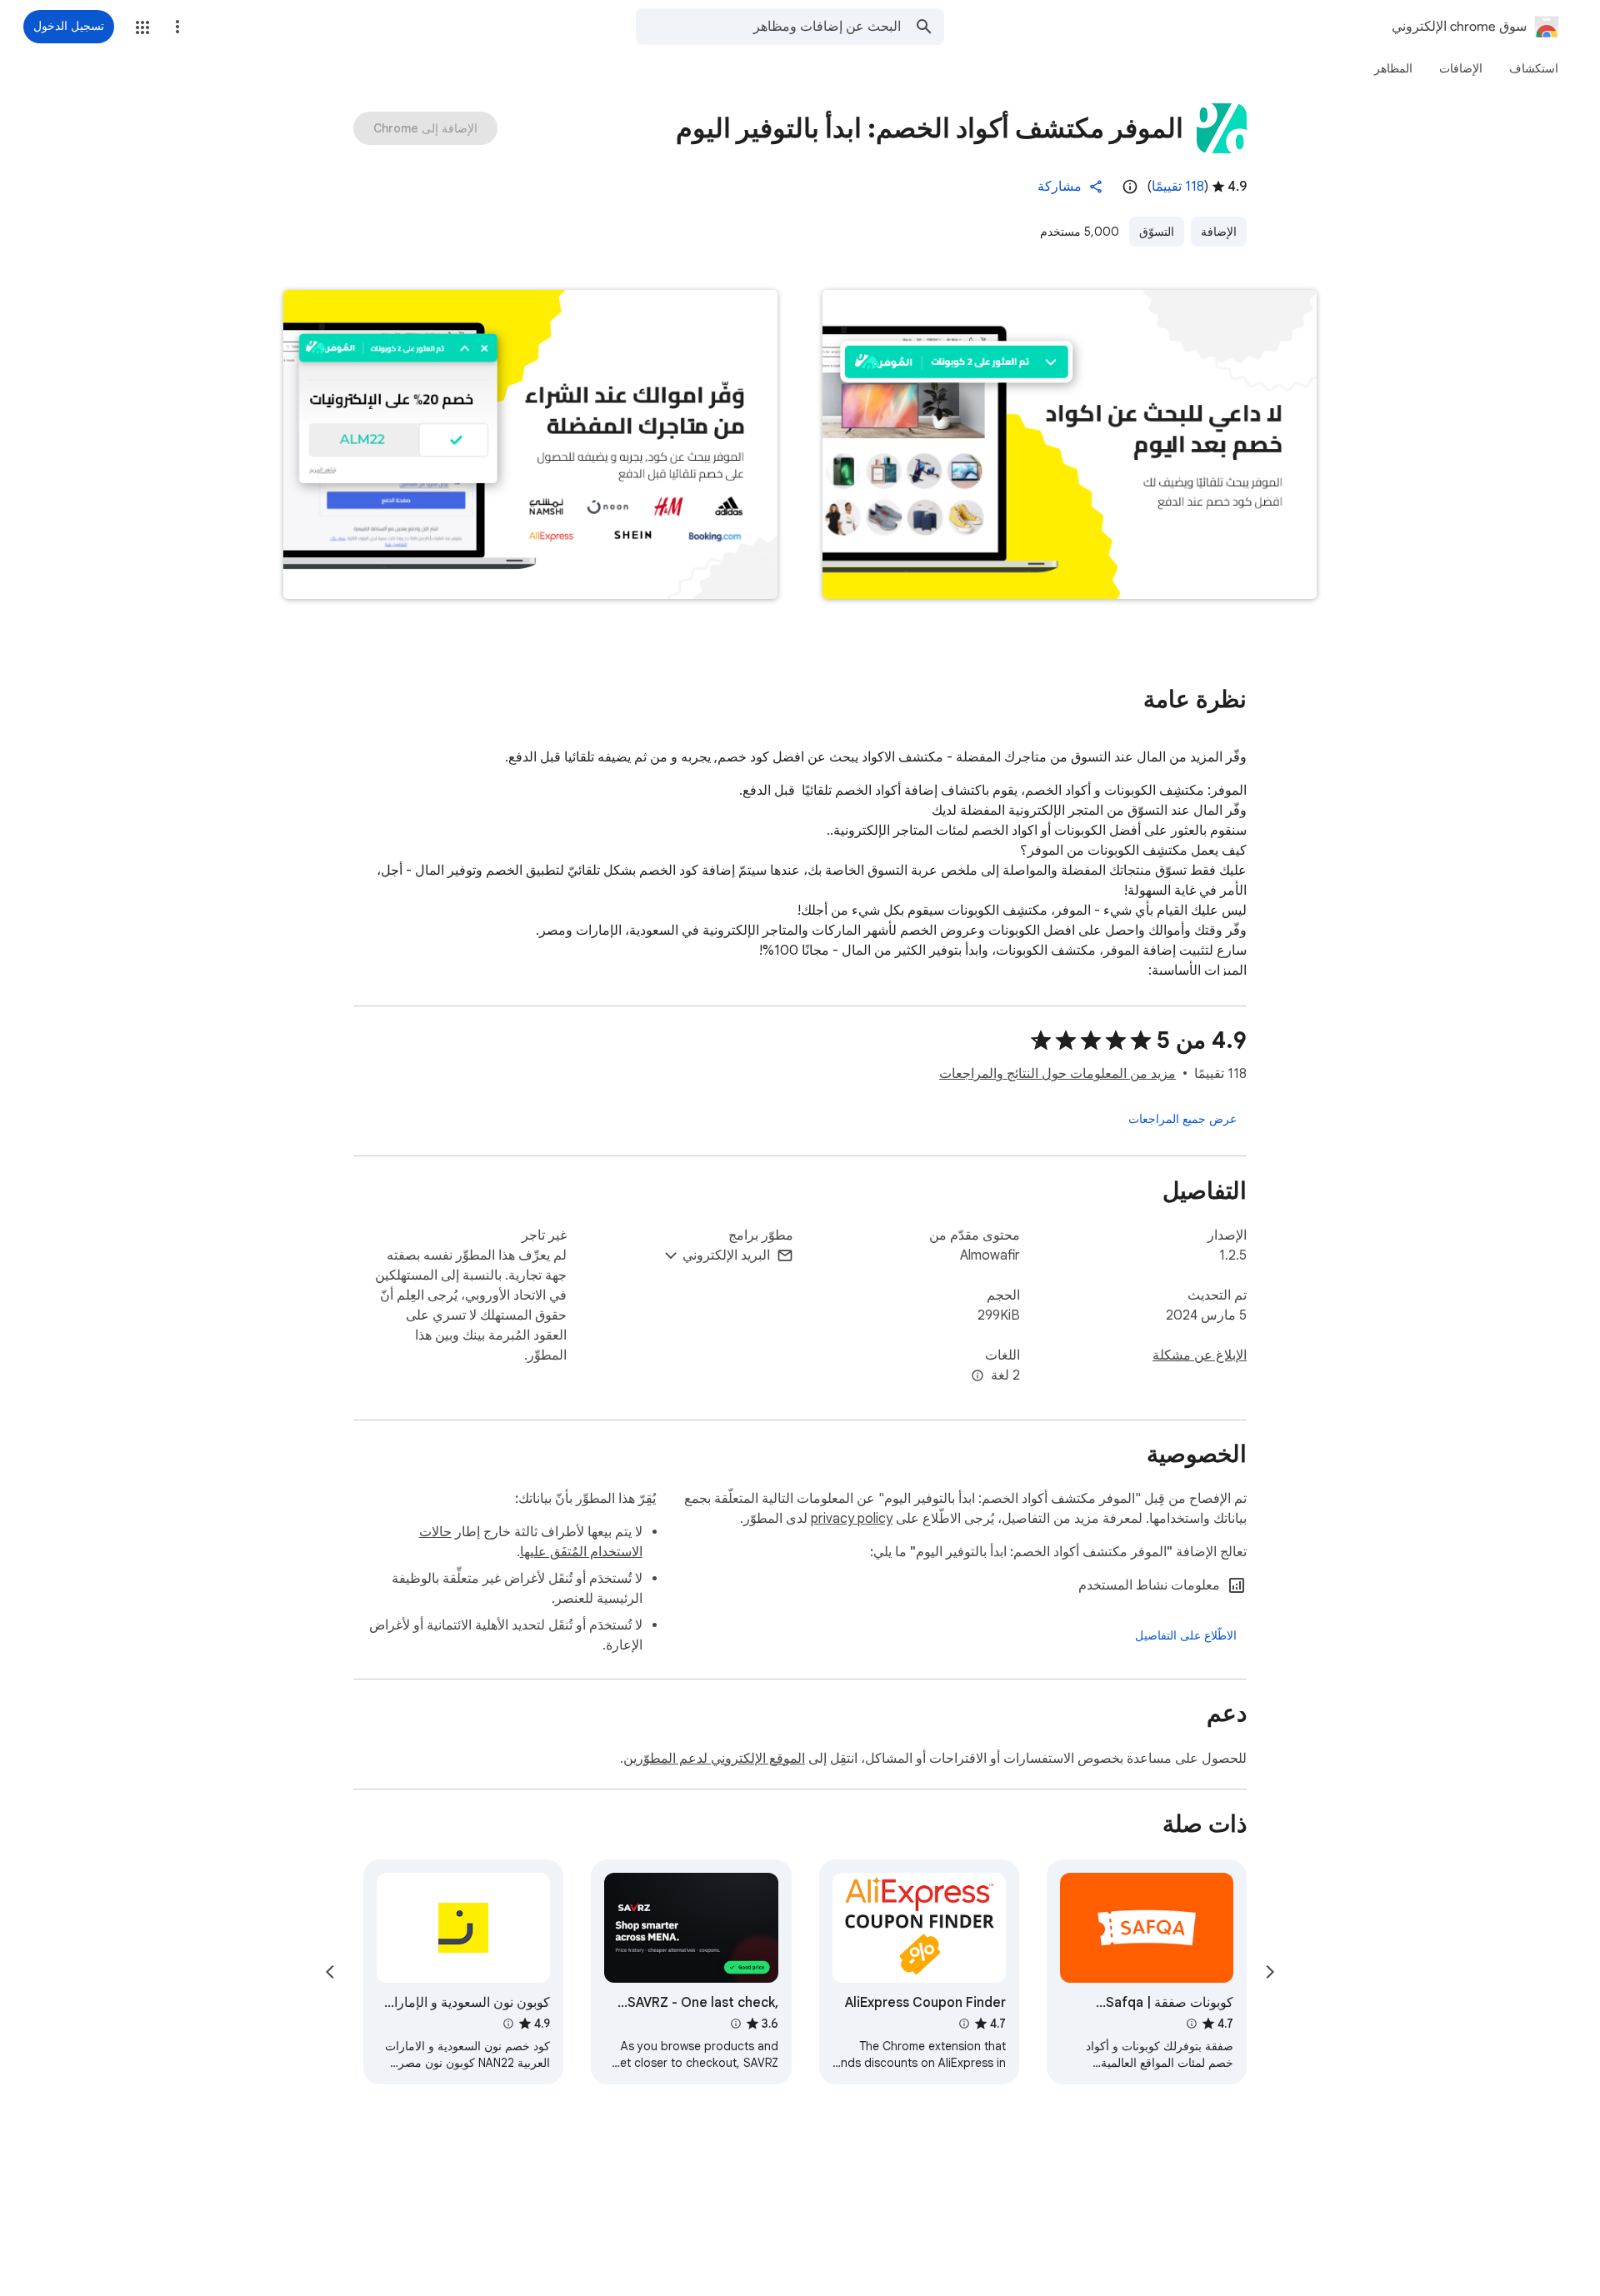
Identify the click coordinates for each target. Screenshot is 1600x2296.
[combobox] (768, 27)
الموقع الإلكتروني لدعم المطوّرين (714, 1759)
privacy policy (852, 1519)
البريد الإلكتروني (726, 1255)
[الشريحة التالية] (330, 1972)
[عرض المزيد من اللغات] (977, 1376)
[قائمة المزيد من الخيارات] (177, 27)
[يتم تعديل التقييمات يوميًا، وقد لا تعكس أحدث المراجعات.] (1130, 187)
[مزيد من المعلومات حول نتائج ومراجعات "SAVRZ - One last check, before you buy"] (735, 2024)
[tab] (1534, 68)
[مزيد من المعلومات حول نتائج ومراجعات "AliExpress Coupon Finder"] (964, 2024)
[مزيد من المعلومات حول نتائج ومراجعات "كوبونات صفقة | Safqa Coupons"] (1192, 2024)
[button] (142, 27)
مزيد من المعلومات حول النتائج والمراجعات (1057, 1074)
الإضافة (1219, 232)
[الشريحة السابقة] (1270, 1972)
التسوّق (1157, 232)
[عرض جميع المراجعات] (1182, 1119)
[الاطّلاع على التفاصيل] (1186, 1635)
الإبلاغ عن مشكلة (1200, 1355)
